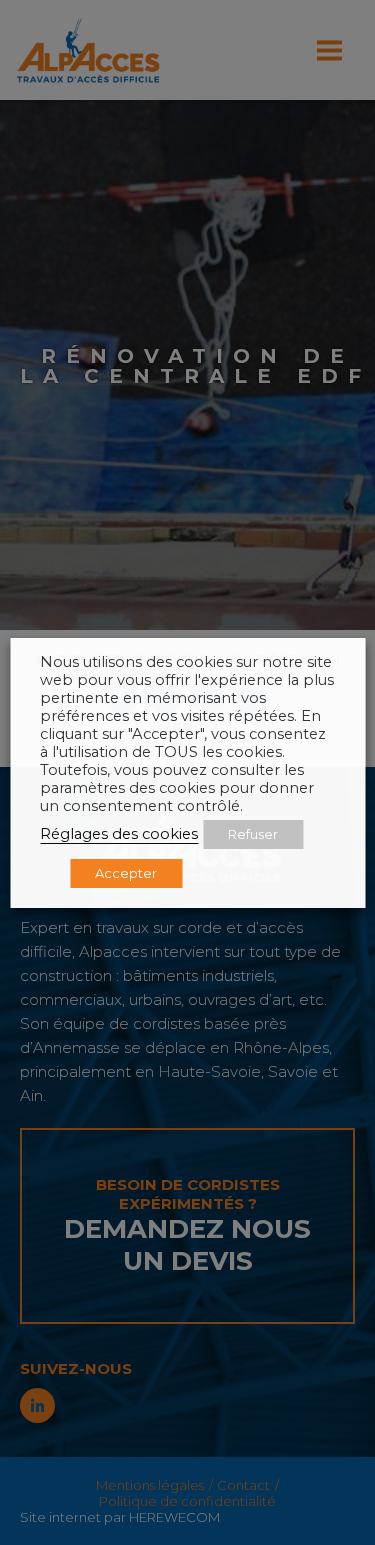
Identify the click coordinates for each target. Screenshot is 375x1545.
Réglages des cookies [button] (119, 834)
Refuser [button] (253, 834)
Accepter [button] (126, 873)
